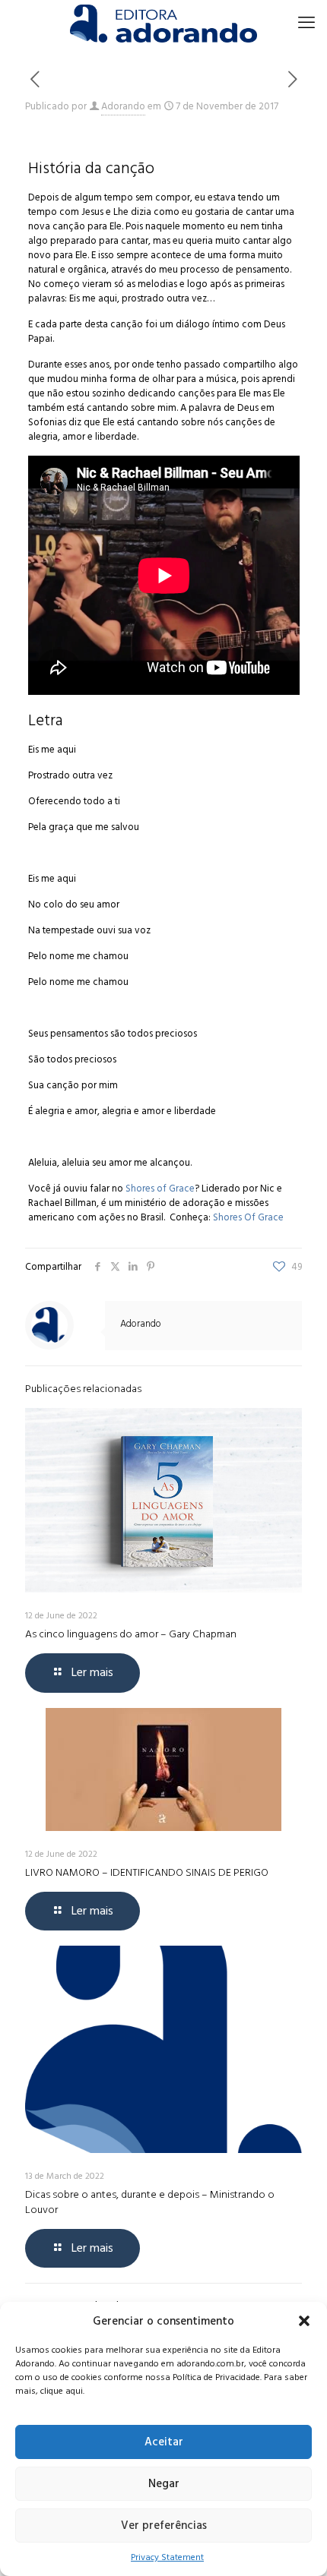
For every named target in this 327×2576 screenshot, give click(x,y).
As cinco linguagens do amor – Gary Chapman (131, 1634)
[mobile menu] (306, 23)
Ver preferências (164, 2525)
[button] (304, 2321)
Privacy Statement (167, 2557)
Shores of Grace (160, 1189)
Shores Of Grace (249, 1217)
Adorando (123, 106)
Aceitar (164, 2442)
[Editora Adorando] (163, 23)
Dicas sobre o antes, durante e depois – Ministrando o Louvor (150, 2202)
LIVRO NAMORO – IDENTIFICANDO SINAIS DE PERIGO (147, 1872)
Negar (164, 2484)
